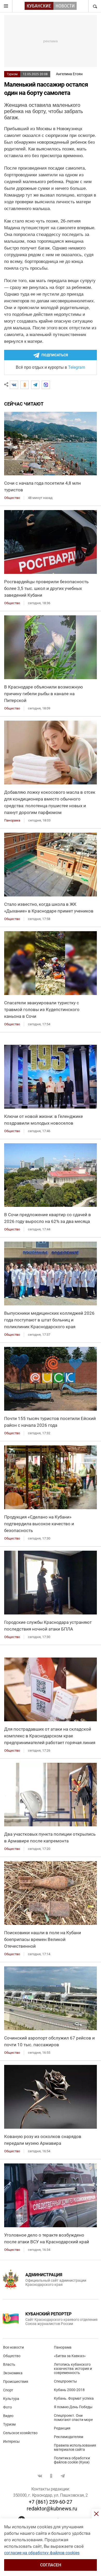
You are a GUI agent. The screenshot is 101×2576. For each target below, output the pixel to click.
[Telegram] (35, 385)
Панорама (63, 2347)
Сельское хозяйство (20, 2433)
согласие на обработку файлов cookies (42, 2553)
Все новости (13, 2347)
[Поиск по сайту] (95, 6)
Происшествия (16, 2382)
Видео (8, 2416)
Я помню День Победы (73, 2407)
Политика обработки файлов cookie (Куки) (72, 2460)
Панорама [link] (12, 820)
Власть (9, 2364)
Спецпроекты (65, 2381)
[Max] (46, 385)
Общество (12, 2356)
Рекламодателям (68, 2437)
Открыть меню (6, 6)
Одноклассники (51, 2476)
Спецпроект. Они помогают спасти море (73, 2418)
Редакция (62, 2428)
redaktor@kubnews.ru (52, 2509)
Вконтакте (40, 2476)
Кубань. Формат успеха (74, 2398)
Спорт (8, 2390)
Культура (11, 2399)
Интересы (11, 2441)
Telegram (77, 367)
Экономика (13, 2373)
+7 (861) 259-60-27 (51, 2502)
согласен (51, 2565)
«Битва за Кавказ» (70, 2356)
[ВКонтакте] (14, 385)
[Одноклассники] (25, 385)
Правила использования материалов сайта (75, 2447)
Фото (8, 2407)
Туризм (12, 74)
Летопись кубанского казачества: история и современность (73, 2369)
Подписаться (55, 355)
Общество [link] (12, 498)
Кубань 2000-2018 (69, 2390)
